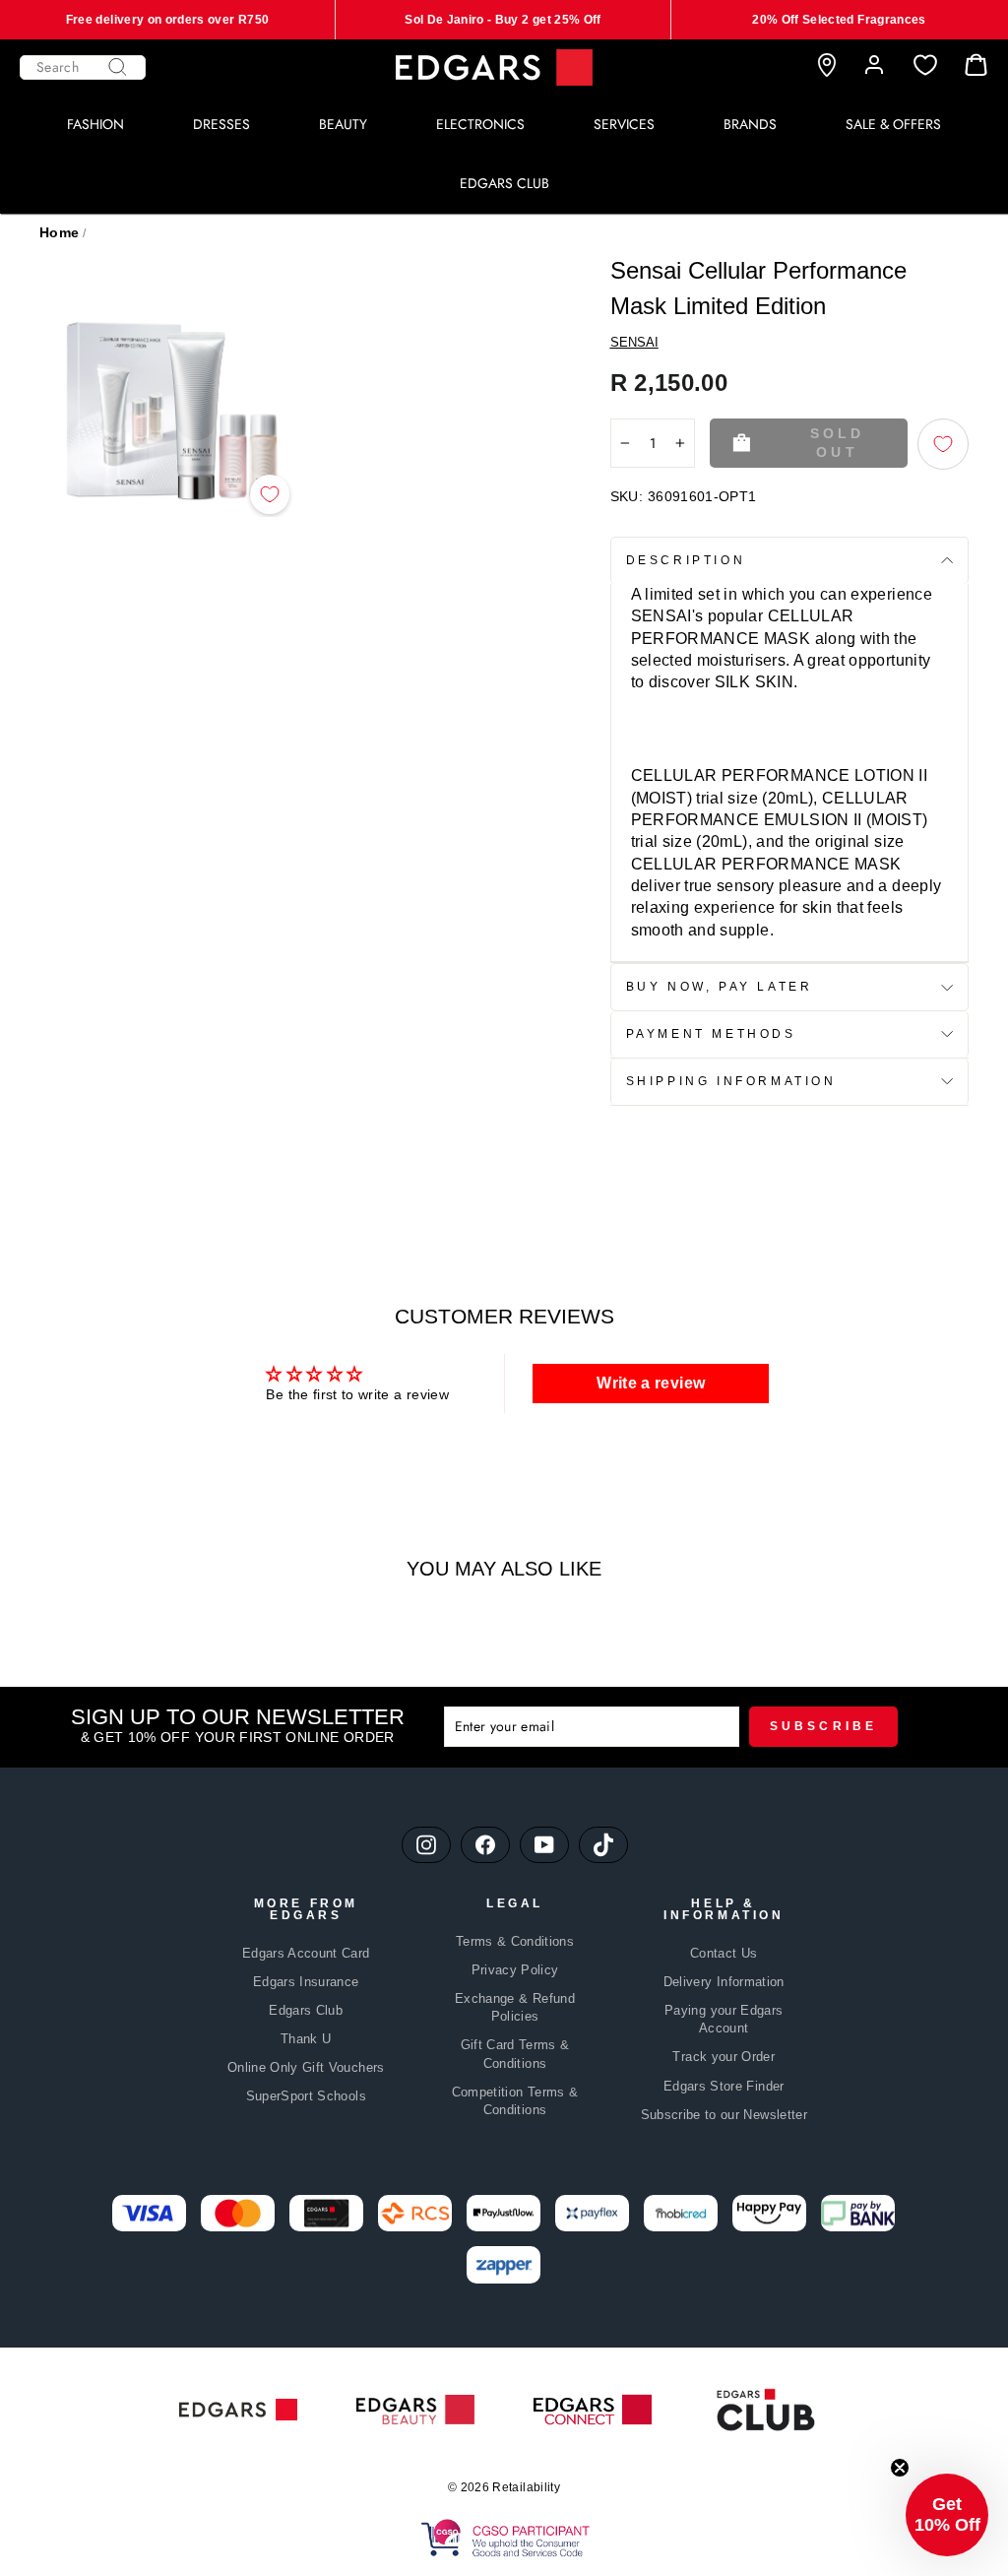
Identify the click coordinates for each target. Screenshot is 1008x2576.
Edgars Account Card (306, 1953)
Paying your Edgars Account (724, 2019)
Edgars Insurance (306, 1982)
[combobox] (83, 67)
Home (59, 232)
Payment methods (711, 1034)
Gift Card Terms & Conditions (515, 2054)
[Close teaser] (900, 2468)
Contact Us (724, 1953)
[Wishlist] (925, 65)
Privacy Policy (515, 1970)
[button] (947, 2515)
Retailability (526, 2487)
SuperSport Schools (306, 2096)
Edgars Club (306, 2010)
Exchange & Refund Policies (515, 2007)
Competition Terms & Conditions (515, 2101)
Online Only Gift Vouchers (306, 2067)
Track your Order (724, 2057)
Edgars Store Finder (724, 2086)
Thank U (306, 2039)
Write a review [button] (651, 1383)
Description (686, 560)
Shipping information (731, 1081)
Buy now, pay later (720, 987)
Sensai (634, 342)
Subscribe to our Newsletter (724, 2115)
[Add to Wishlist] (270, 494)
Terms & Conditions (515, 1941)
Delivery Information (724, 1982)
